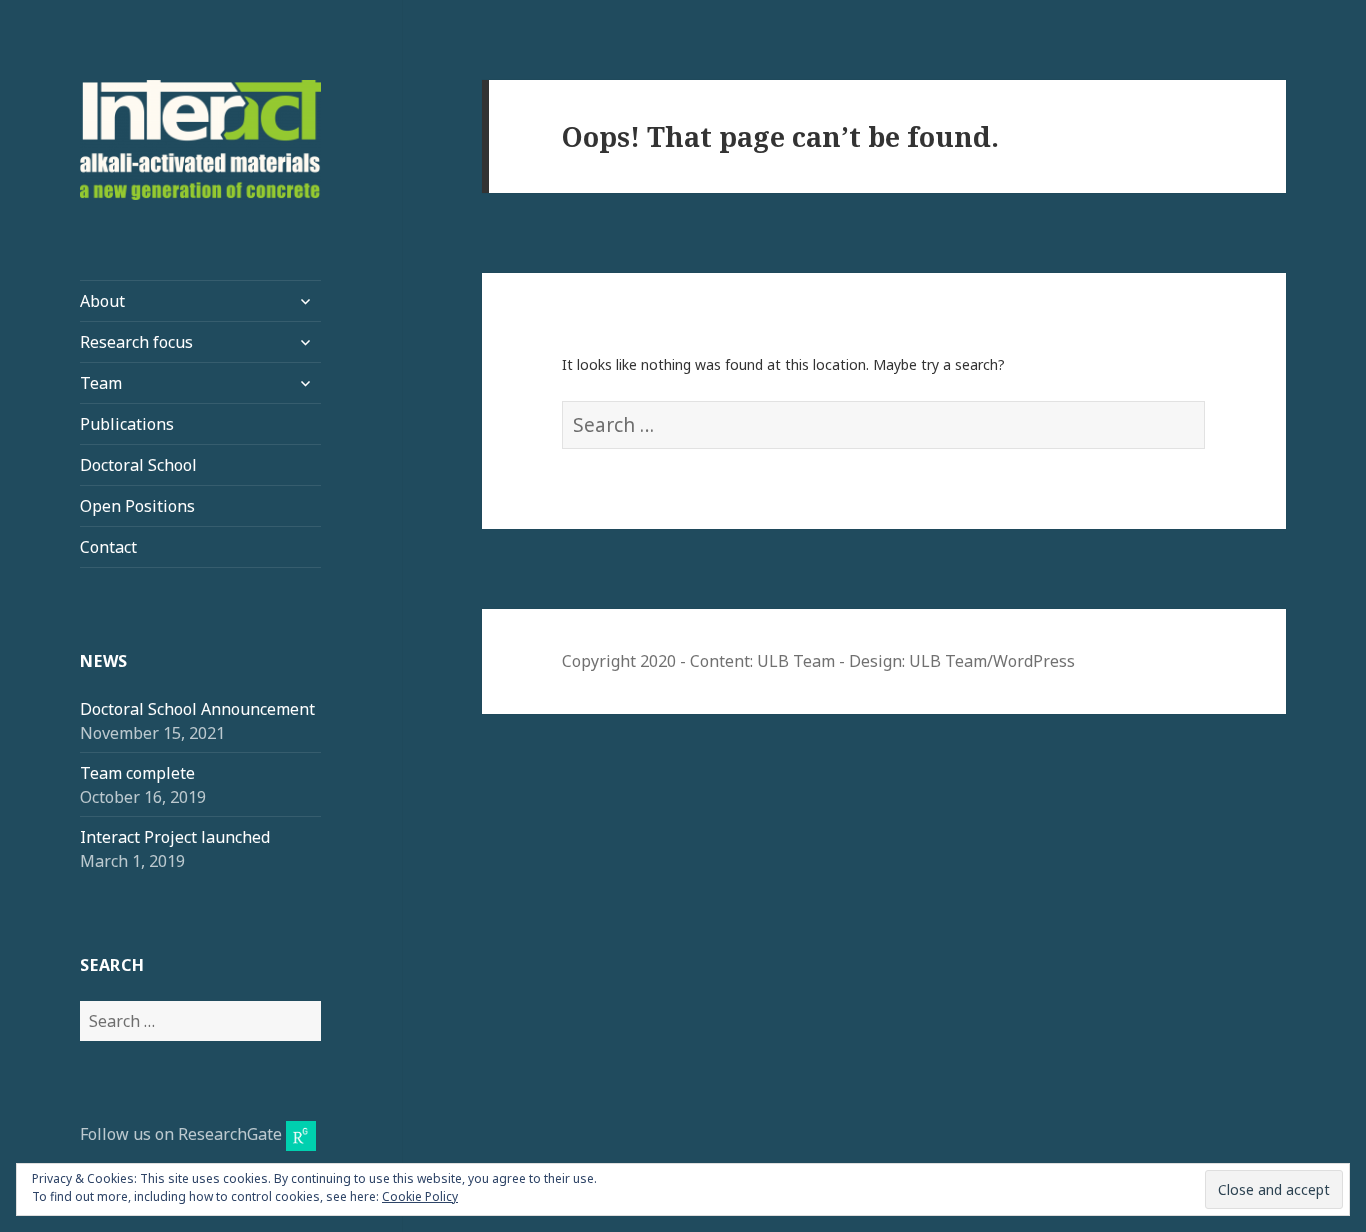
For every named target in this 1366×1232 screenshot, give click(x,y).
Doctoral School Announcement (197, 709)
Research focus (136, 342)
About (102, 301)
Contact (108, 547)
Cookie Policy (420, 1196)
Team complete (137, 773)
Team (101, 383)
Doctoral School (138, 465)
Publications (127, 424)
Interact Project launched (175, 837)
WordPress (1034, 661)
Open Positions (137, 506)
